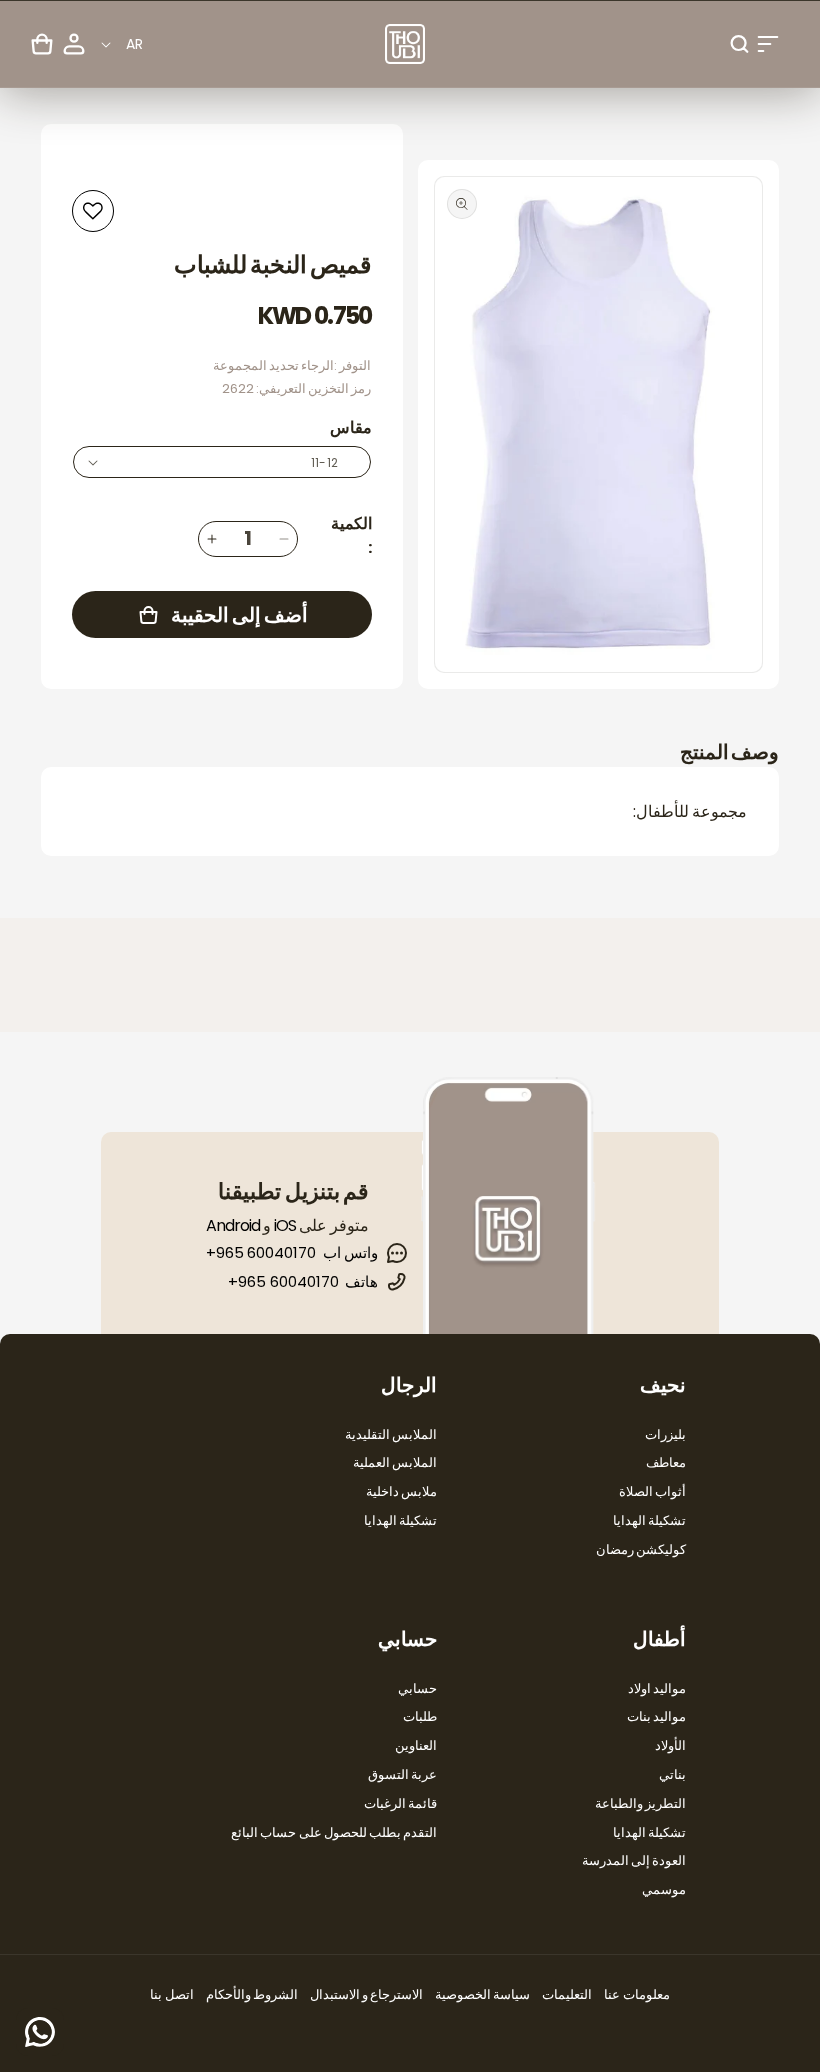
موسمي (664, 1889)
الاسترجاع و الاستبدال (366, 1994)
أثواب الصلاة (652, 1491)
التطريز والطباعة (640, 1803)
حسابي (417, 1688)
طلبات (420, 1716)
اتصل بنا (171, 1994)
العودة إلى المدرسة (634, 1860)
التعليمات (567, 1994)
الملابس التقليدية (391, 1434)
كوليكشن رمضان (641, 1549)
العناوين (416, 1745)
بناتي (672, 1774)
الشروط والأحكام (252, 1994)
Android (233, 1225)
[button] (768, 44)
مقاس (351, 427)
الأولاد (670, 1745)
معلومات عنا (636, 1994)
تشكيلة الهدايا (649, 1520)
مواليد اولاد (657, 1688)
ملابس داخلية (401, 1491)
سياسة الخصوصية (482, 1994)
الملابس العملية (395, 1462)
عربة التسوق (402, 1774)
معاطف (666, 1462)
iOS (285, 1225)
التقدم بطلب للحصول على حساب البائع (334, 1832)
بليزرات (665, 1434)
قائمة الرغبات (400, 1803)
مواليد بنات (656, 1716)
